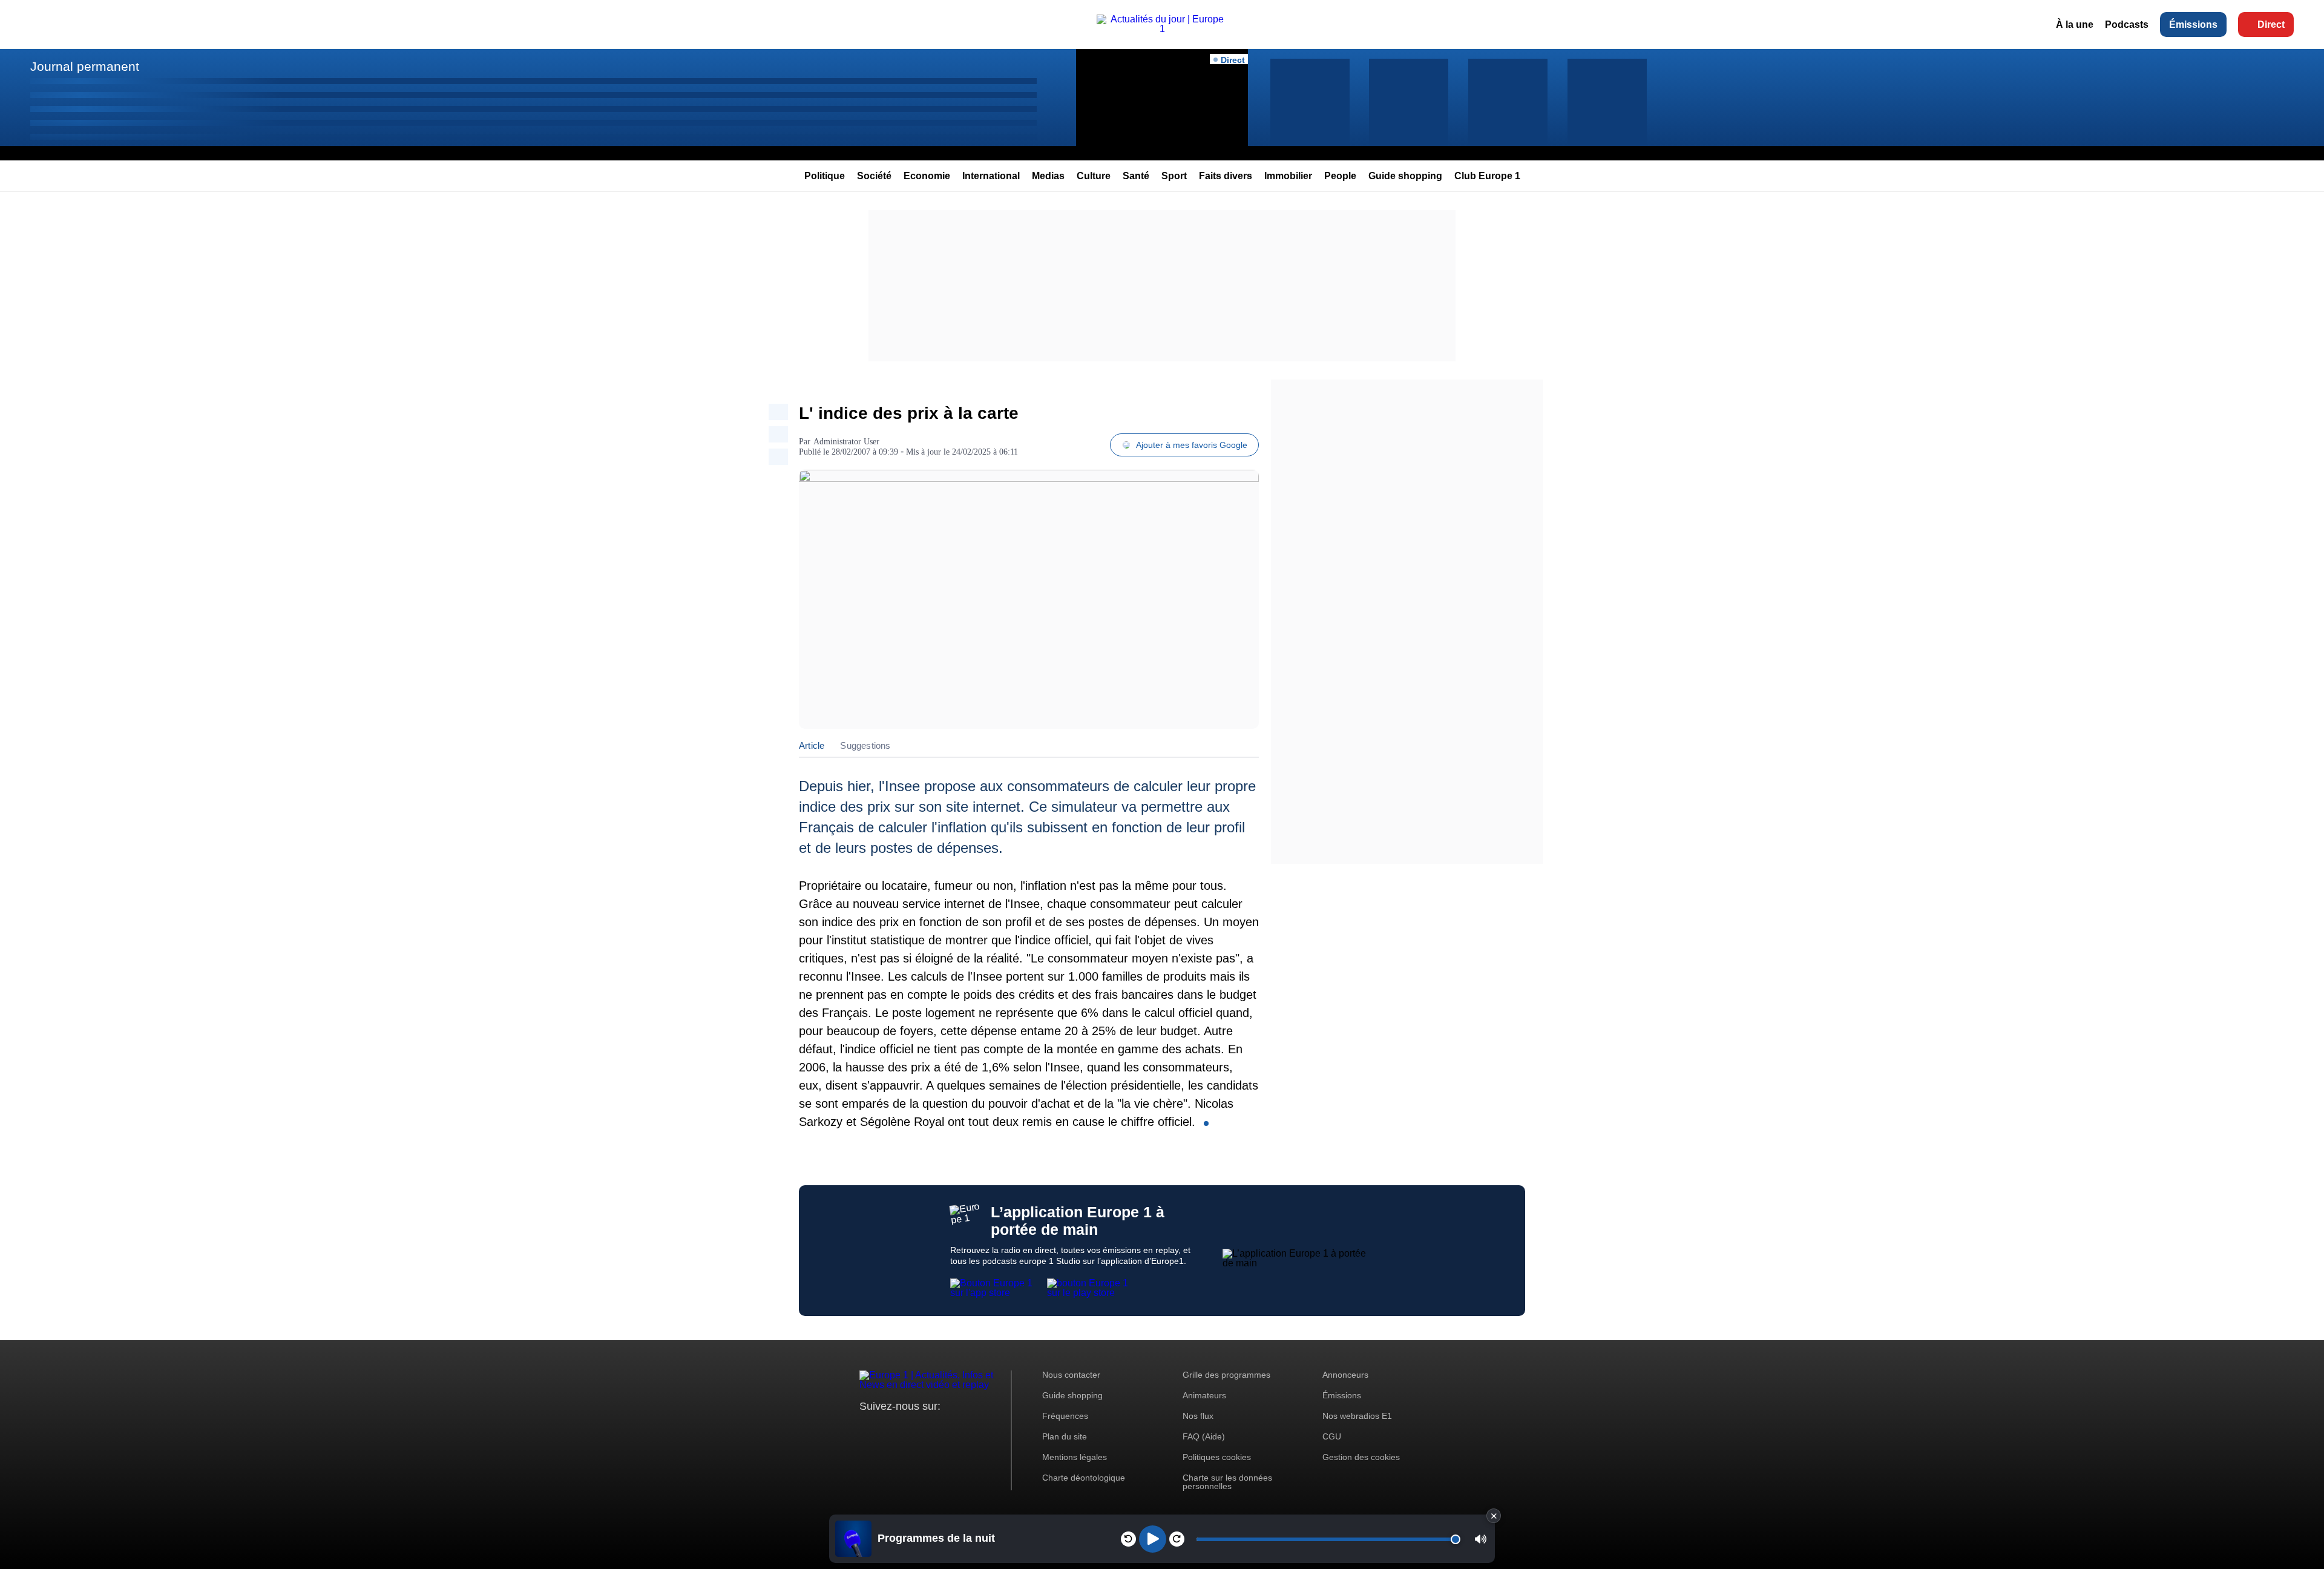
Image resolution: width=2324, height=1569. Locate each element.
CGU (1332, 1436)
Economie (927, 176)
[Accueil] (1162, 29)
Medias (1048, 176)
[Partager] (778, 412)
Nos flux (1198, 1416)
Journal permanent (85, 66)
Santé (1136, 176)
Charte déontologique (1084, 1478)
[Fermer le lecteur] (1494, 1516)
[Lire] (1153, 1539)
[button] (1481, 1539)
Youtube (929, 1429)
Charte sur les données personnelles (1227, 1482)
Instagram (888, 1429)
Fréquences (1065, 1416)
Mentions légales (1075, 1457)
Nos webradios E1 (1357, 1416)
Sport (1174, 176)
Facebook (908, 1429)
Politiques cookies (1217, 1457)
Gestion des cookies (1361, 1457)
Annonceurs (1345, 1375)
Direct (2271, 25)
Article (812, 745)
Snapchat (949, 1429)
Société (874, 176)
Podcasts (2127, 25)
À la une (2075, 25)
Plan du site (1065, 1436)
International (991, 176)
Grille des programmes (1226, 1375)
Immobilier (1288, 176)
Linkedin (970, 1429)
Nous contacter (1071, 1375)
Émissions (2193, 25)
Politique (825, 176)
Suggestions (865, 745)
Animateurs (1204, 1395)
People (1340, 176)
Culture (1094, 176)
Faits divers (1226, 176)
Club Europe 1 (1487, 176)
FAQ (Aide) (1204, 1436)
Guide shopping (1405, 176)
